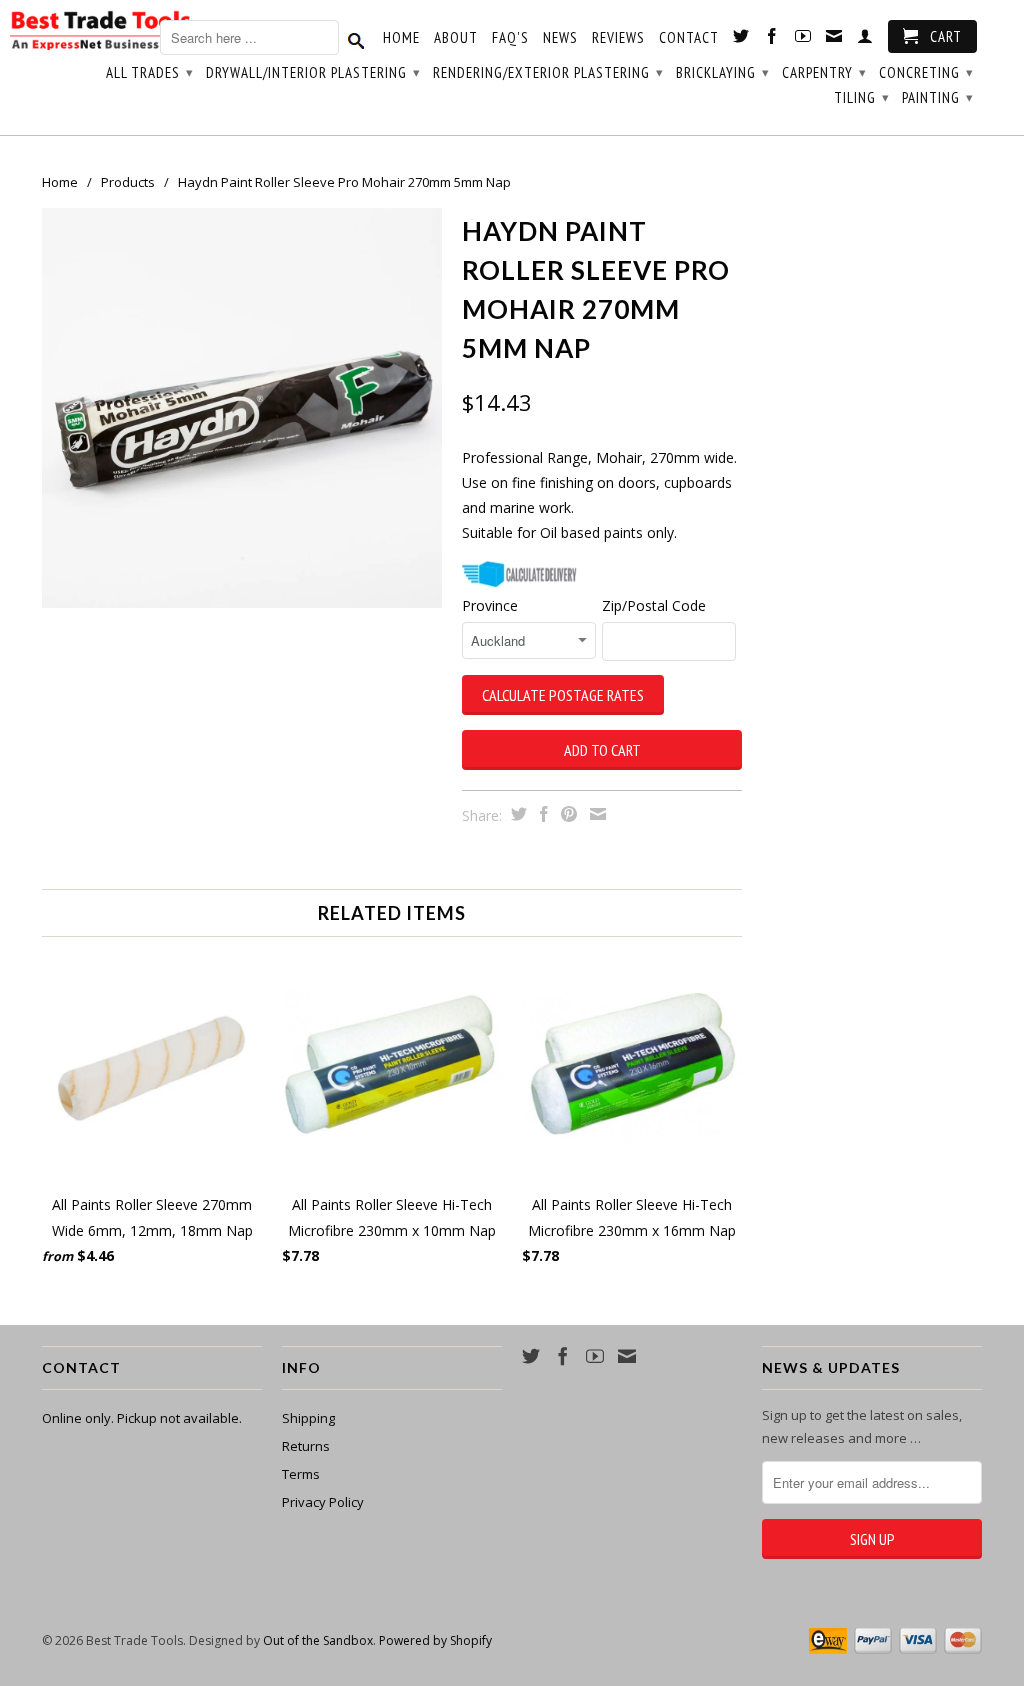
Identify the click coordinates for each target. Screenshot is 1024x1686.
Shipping (308, 1418)
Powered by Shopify (435, 1640)
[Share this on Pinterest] (566, 814)
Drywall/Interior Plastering (313, 72)
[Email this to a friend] (595, 814)
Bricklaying (723, 72)
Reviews (618, 38)
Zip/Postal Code (654, 605)
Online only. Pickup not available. (142, 1418)
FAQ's (510, 38)
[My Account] (865, 40)
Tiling (862, 97)
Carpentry (824, 72)
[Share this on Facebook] (541, 814)
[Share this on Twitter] (516, 814)
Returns (306, 1446)
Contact (689, 38)
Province (490, 605)
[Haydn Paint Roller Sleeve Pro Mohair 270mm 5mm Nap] (242, 408)
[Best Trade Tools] (100, 34)
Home (401, 38)
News (560, 38)
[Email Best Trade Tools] (834, 40)
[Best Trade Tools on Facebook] (772, 40)
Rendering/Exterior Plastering (548, 72)
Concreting (926, 72)
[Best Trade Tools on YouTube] (803, 40)
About (456, 38)
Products (128, 182)
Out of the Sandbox (318, 1640)
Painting (938, 97)
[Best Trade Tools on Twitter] (741, 40)
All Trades (150, 72)
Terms (301, 1474)
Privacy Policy (323, 1502)
